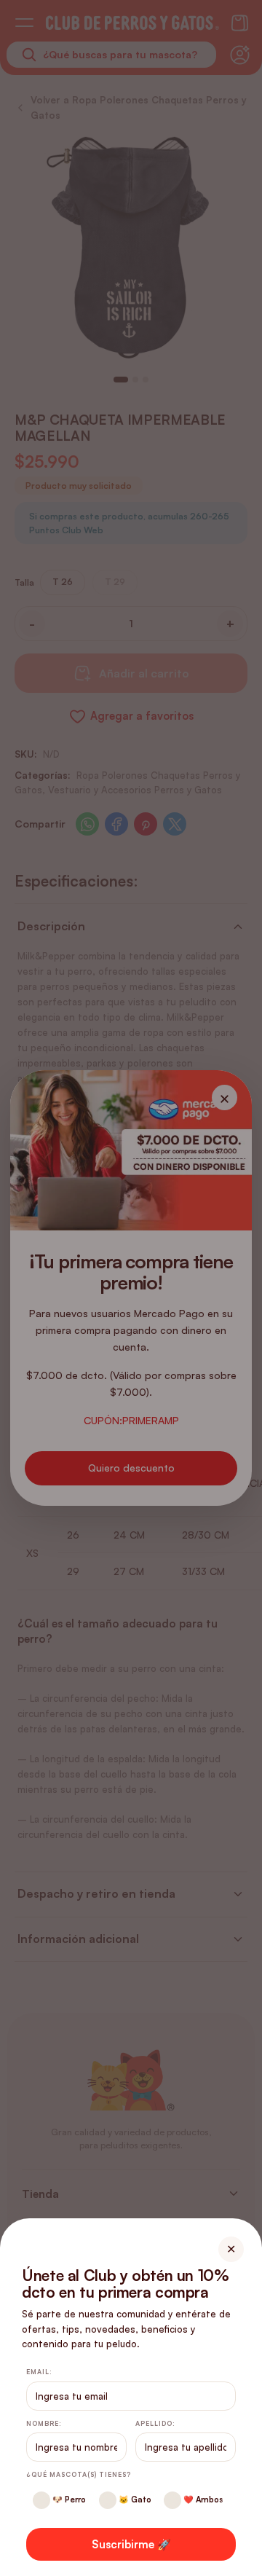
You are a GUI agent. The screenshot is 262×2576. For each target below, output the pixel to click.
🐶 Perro (68, 2500)
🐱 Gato (134, 2500)
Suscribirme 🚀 (131, 2544)
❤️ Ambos (202, 2500)
